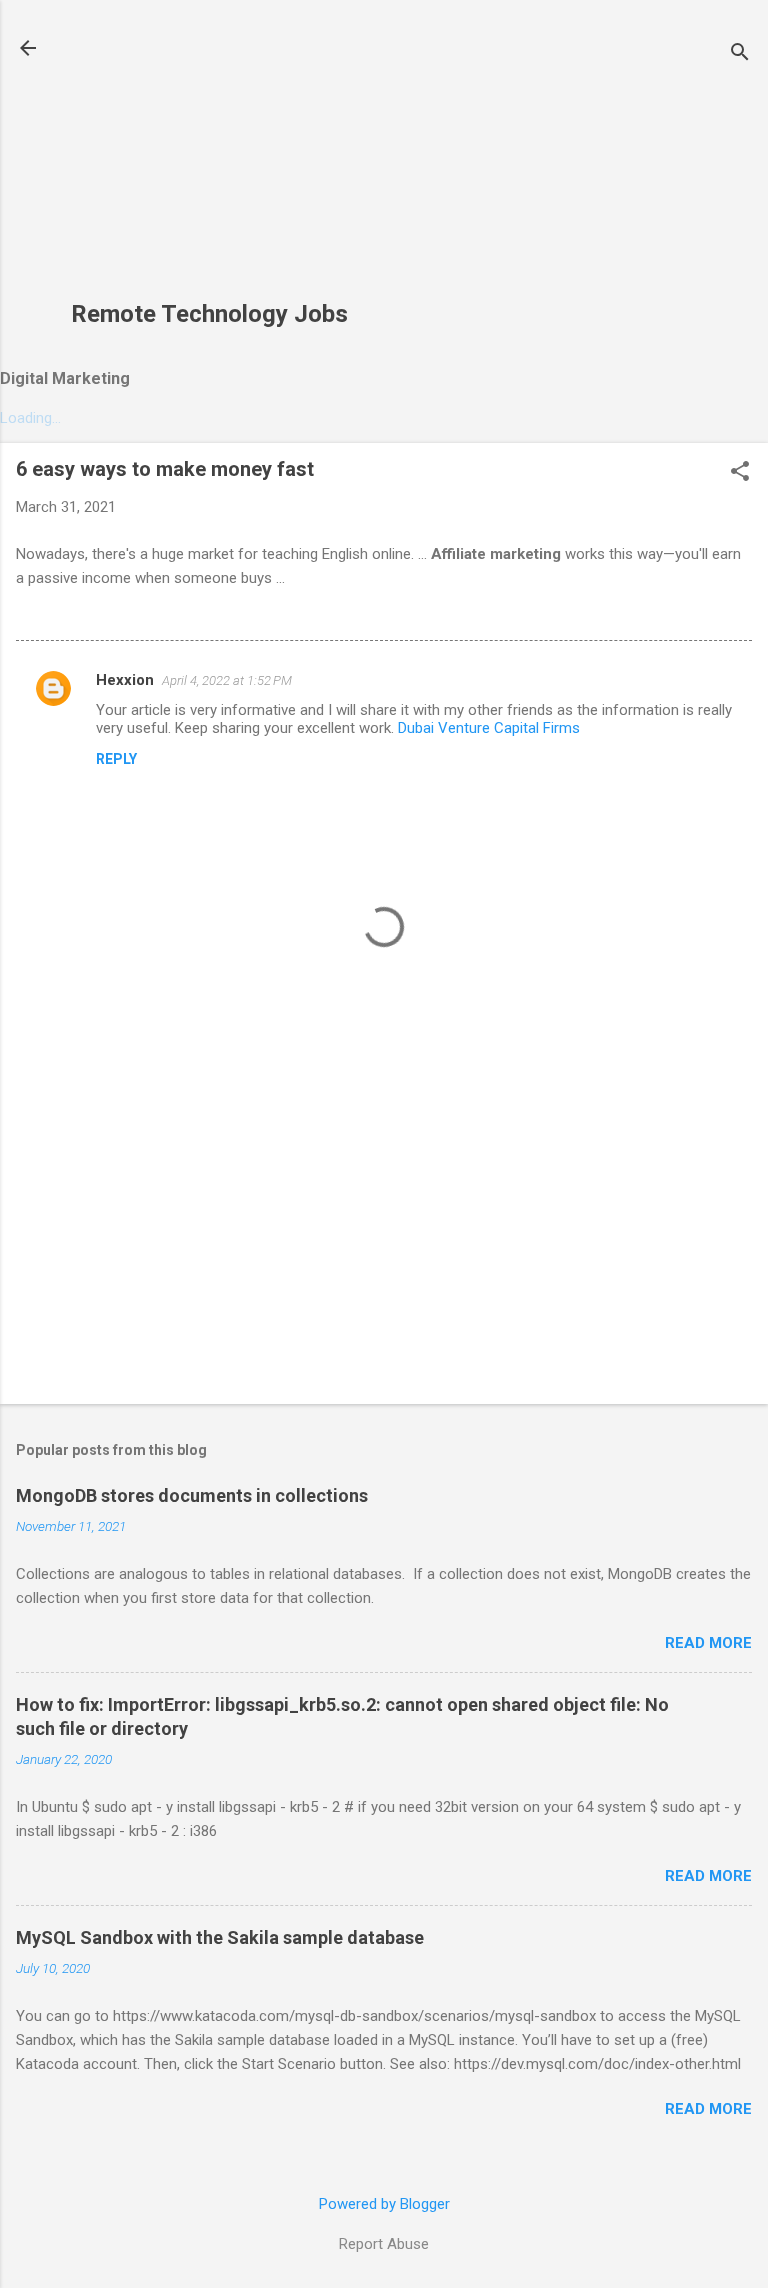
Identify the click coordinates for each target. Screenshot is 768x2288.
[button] (740, 473)
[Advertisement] (209, 161)
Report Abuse (384, 2244)
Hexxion (125, 680)
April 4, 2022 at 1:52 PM (227, 680)
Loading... (30, 418)
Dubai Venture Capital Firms (489, 728)
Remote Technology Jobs (209, 314)
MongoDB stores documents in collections (192, 1495)
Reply (116, 759)
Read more (708, 1643)
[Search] (740, 54)
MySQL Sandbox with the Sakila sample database (220, 1937)
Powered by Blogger (384, 2204)
